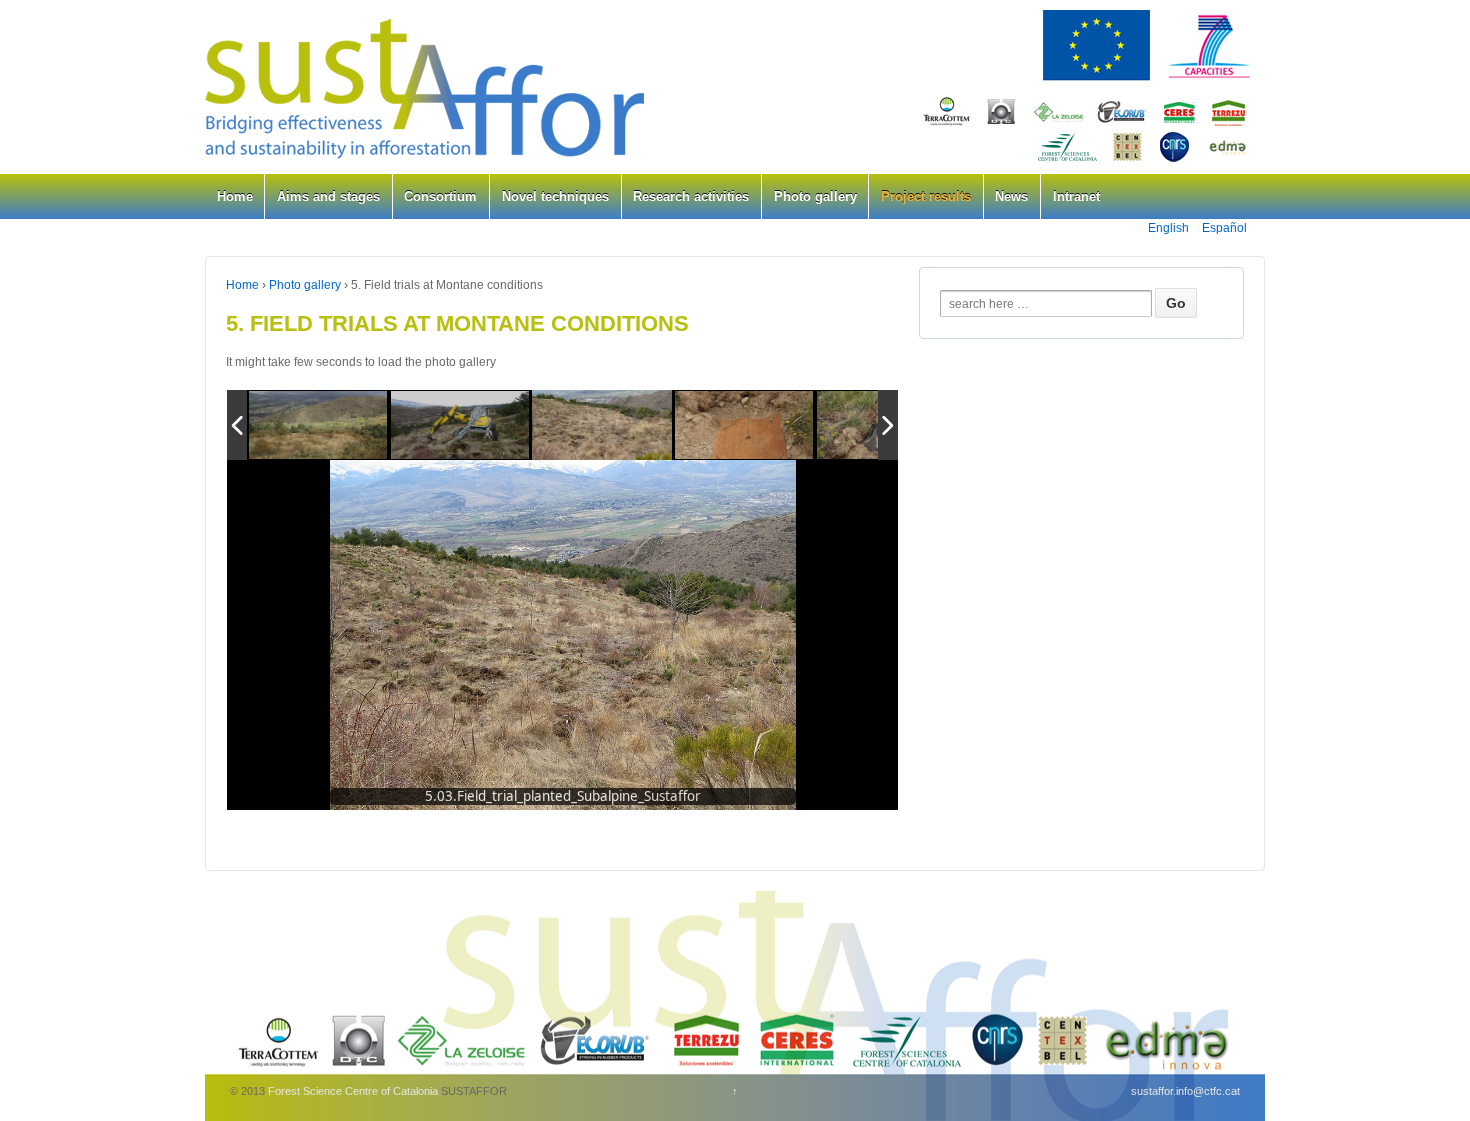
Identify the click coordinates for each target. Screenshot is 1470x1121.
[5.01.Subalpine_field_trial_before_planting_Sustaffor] (319, 426)
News (1011, 196)
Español (1224, 227)
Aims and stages (328, 196)
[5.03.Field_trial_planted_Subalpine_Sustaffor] (602, 425)
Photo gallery (815, 196)
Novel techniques (555, 196)
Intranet (1076, 196)
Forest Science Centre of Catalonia (353, 1091)
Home (235, 196)
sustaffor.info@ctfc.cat (1185, 1091)
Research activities (691, 196)
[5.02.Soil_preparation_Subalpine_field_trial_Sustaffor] (461, 426)
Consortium (440, 196)
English (1168, 227)
